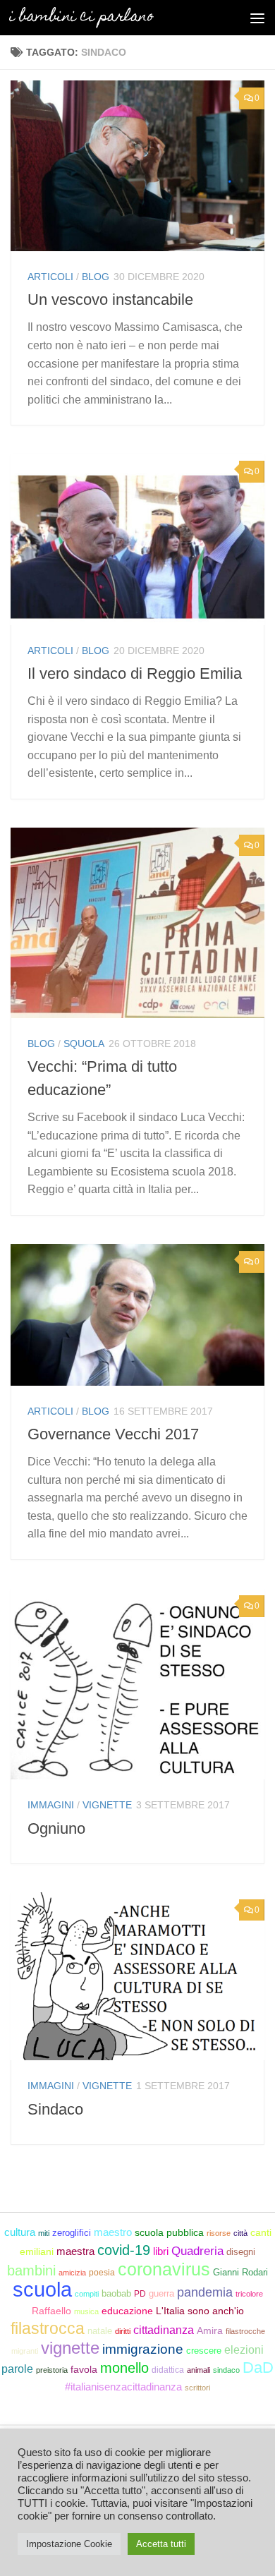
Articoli (50, 277)
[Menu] (257, 18)
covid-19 (124, 2250)
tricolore (249, 2294)
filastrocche (245, 2331)
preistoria (52, 2370)
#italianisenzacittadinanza (123, 2387)
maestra (75, 2251)
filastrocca (48, 2328)
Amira (210, 2330)
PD (140, 2294)
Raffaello (51, 2311)
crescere (204, 2351)
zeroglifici (72, 2233)
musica (86, 2311)
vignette (70, 2348)
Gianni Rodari (240, 2272)
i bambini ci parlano (81, 17)
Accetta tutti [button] (161, 2544)
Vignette (107, 1805)
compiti (87, 2294)
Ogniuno (56, 1828)
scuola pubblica (169, 2232)
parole (17, 2369)
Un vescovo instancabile (110, 300)
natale (100, 2331)
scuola (42, 2289)
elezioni (244, 2350)
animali (198, 2370)
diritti (123, 2331)
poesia (102, 2273)
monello (124, 2368)
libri (161, 2251)
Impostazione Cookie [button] (69, 2544)
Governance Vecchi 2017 (113, 1434)
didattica (168, 2370)
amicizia (72, 2273)
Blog (96, 277)
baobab (116, 2293)
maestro (113, 2232)
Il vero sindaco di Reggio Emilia (135, 673)
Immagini (51, 1805)
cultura (20, 2232)
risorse (219, 2233)
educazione (127, 2311)
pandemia (205, 2292)
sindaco (226, 2370)
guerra (161, 2293)
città (240, 2233)
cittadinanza (164, 2330)
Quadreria (197, 2251)
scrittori (197, 2388)
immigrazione (143, 2349)
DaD (258, 2368)
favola (84, 2370)
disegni (241, 2252)
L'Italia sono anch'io (200, 2311)
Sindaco (55, 2109)
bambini (31, 2270)
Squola (84, 1044)
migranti (25, 2351)
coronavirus (164, 2269)
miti (44, 2233)
